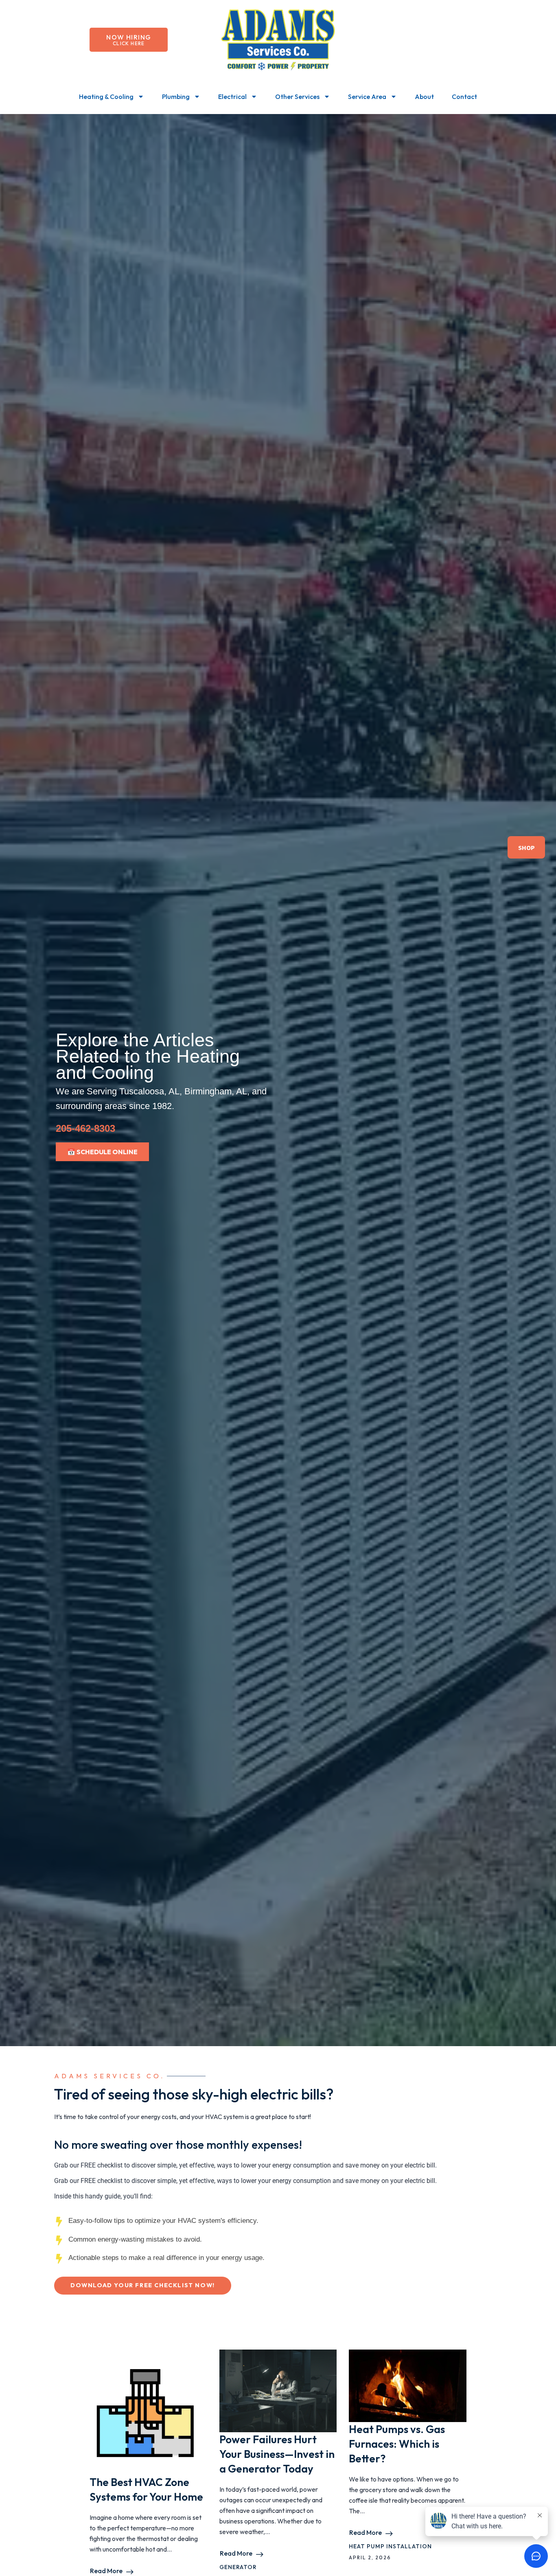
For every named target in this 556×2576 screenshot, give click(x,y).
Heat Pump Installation (390, 2546)
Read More (106, 2571)
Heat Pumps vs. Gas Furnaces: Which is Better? (397, 2444)
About (424, 97)
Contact (464, 97)
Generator (238, 2567)
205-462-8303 (85, 1128)
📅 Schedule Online (102, 1152)
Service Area (367, 97)
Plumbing (176, 97)
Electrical (232, 97)
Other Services (297, 97)
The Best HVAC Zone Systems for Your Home (146, 2489)
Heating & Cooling (106, 97)
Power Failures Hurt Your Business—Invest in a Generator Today (277, 2454)
